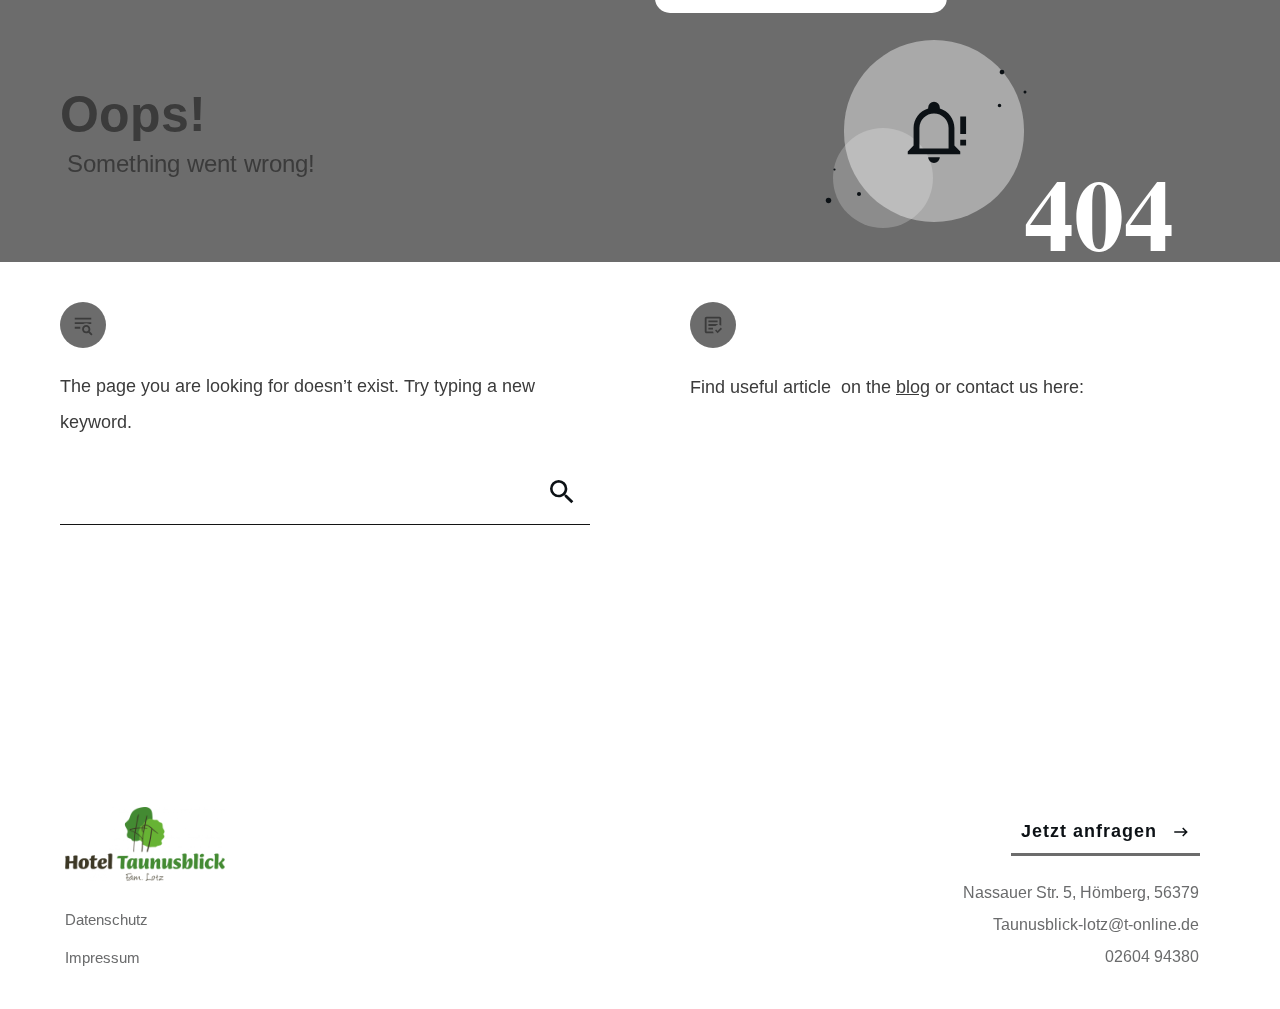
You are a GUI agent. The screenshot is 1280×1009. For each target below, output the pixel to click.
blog (913, 387)
